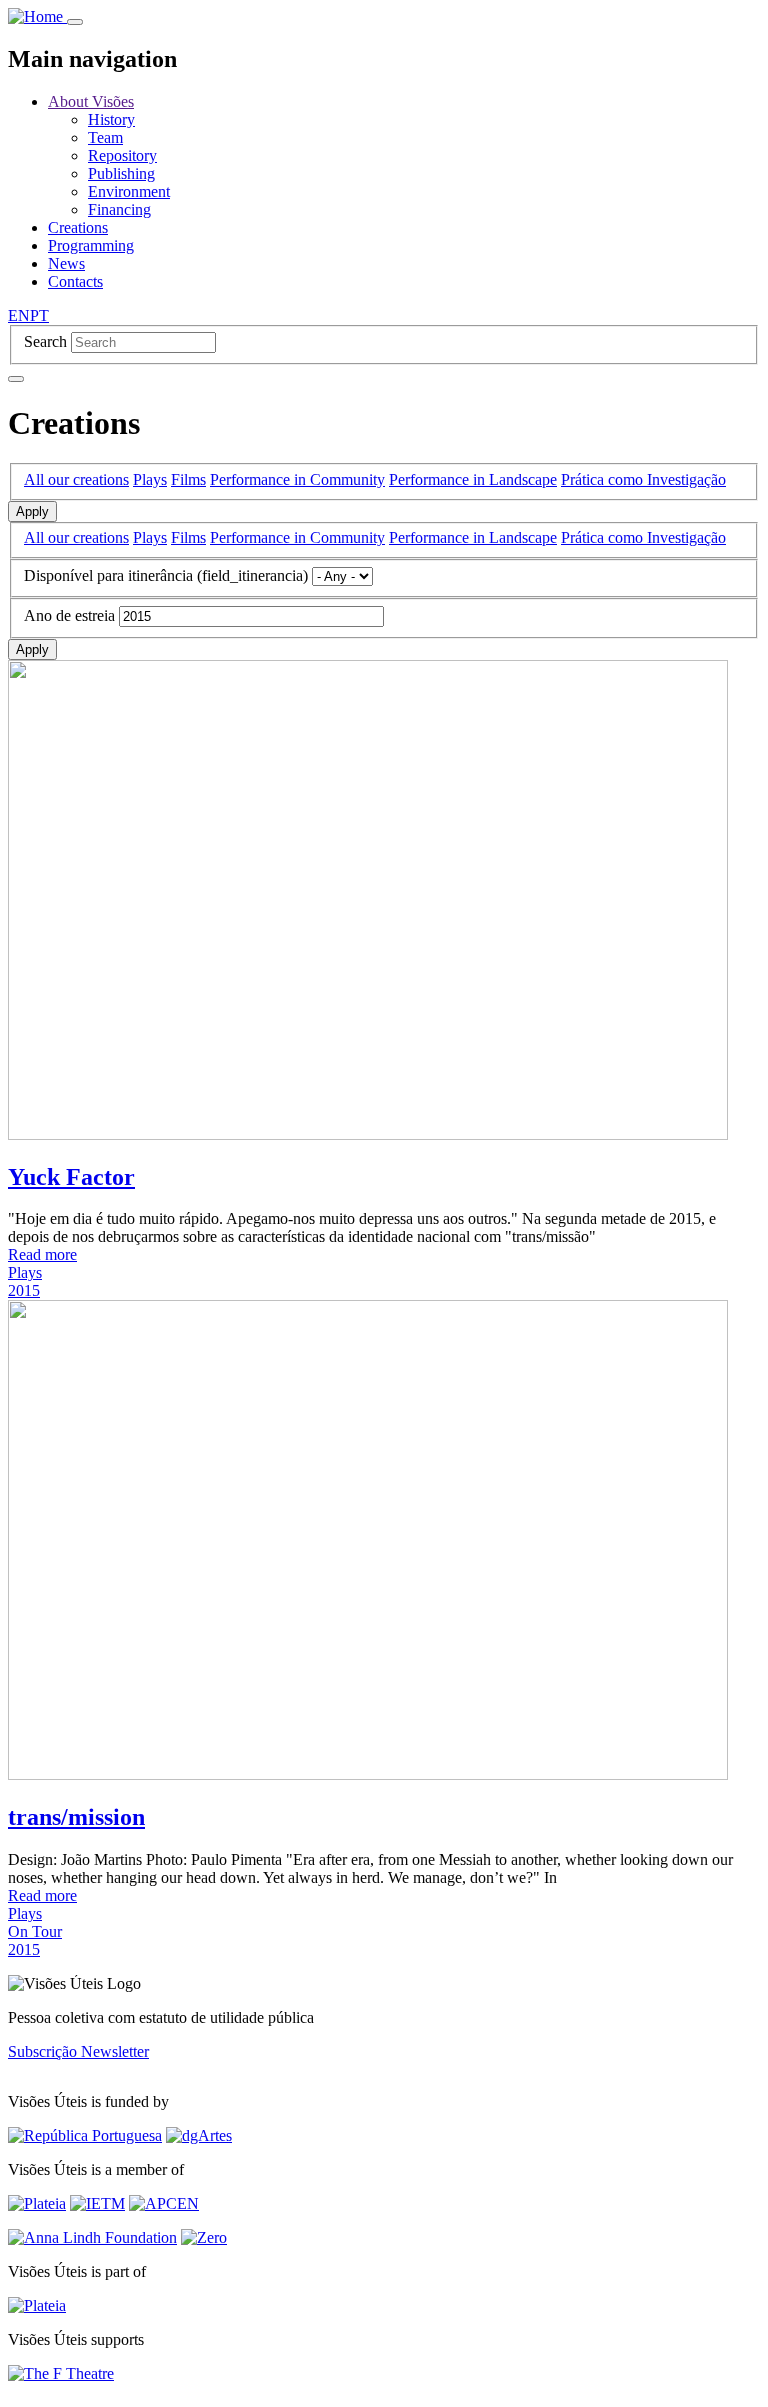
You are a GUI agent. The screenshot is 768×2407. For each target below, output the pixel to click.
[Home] (37, 16)
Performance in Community (297, 479)
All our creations (76, 479)
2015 (24, 1290)
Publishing (121, 173)
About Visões (91, 101)
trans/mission (76, 1817)
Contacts (75, 281)
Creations (78, 227)
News (66, 263)
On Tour (35, 1931)
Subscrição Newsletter (78, 2051)
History (111, 119)
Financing (119, 209)
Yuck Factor (71, 1177)
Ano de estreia (69, 615)
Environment (129, 191)
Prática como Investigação (643, 479)
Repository (122, 155)
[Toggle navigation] (75, 22)
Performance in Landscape (473, 479)
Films (188, 479)
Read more (42, 1254)
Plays (150, 479)
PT (39, 315)
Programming (91, 245)
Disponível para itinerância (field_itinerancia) (166, 575)
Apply (32, 511)
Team (105, 137)
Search (45, 341)
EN (19, 315)
